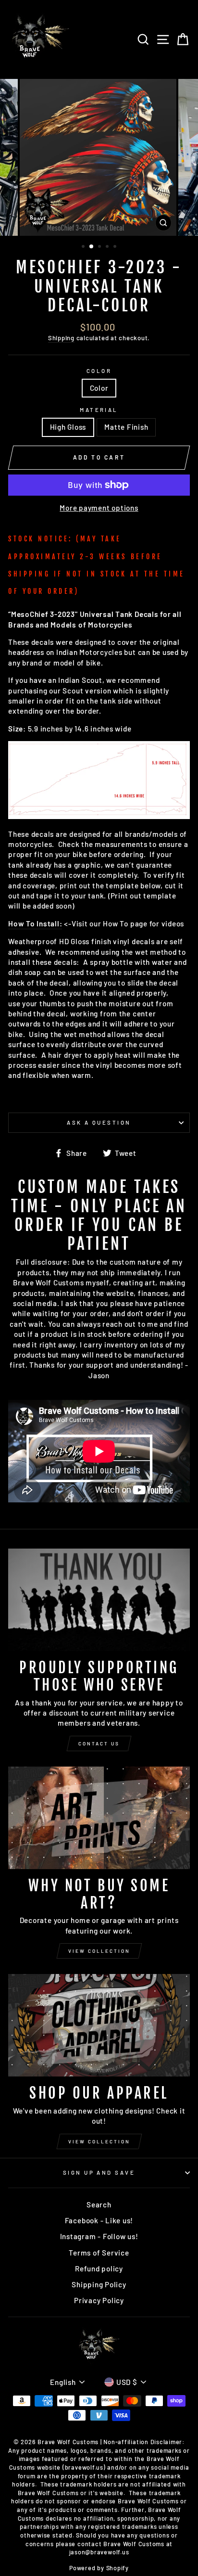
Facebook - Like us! (99, 2220)
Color (99, 371)
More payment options (99, 508)
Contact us (99, 1743)
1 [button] (84, 247)
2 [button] (92, 247)
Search (99, 2204)
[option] (99, 157)
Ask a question (99, 1122)
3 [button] (100, 247)
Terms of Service (99, 2253)
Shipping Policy (99, 2284)
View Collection (99, 1951)
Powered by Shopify (99, 2568)
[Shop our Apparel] (99, 2025)
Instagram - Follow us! (99, 2236)
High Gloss (68, 427)
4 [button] (108, 247)
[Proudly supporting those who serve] (99, 1600)
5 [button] (116, 247)
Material (99, 410)
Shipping (61, 338)
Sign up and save (99, 2172)
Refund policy (99, 2268)
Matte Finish (126, 427)
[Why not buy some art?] (99, 1818)
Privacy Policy (99, 2300)
